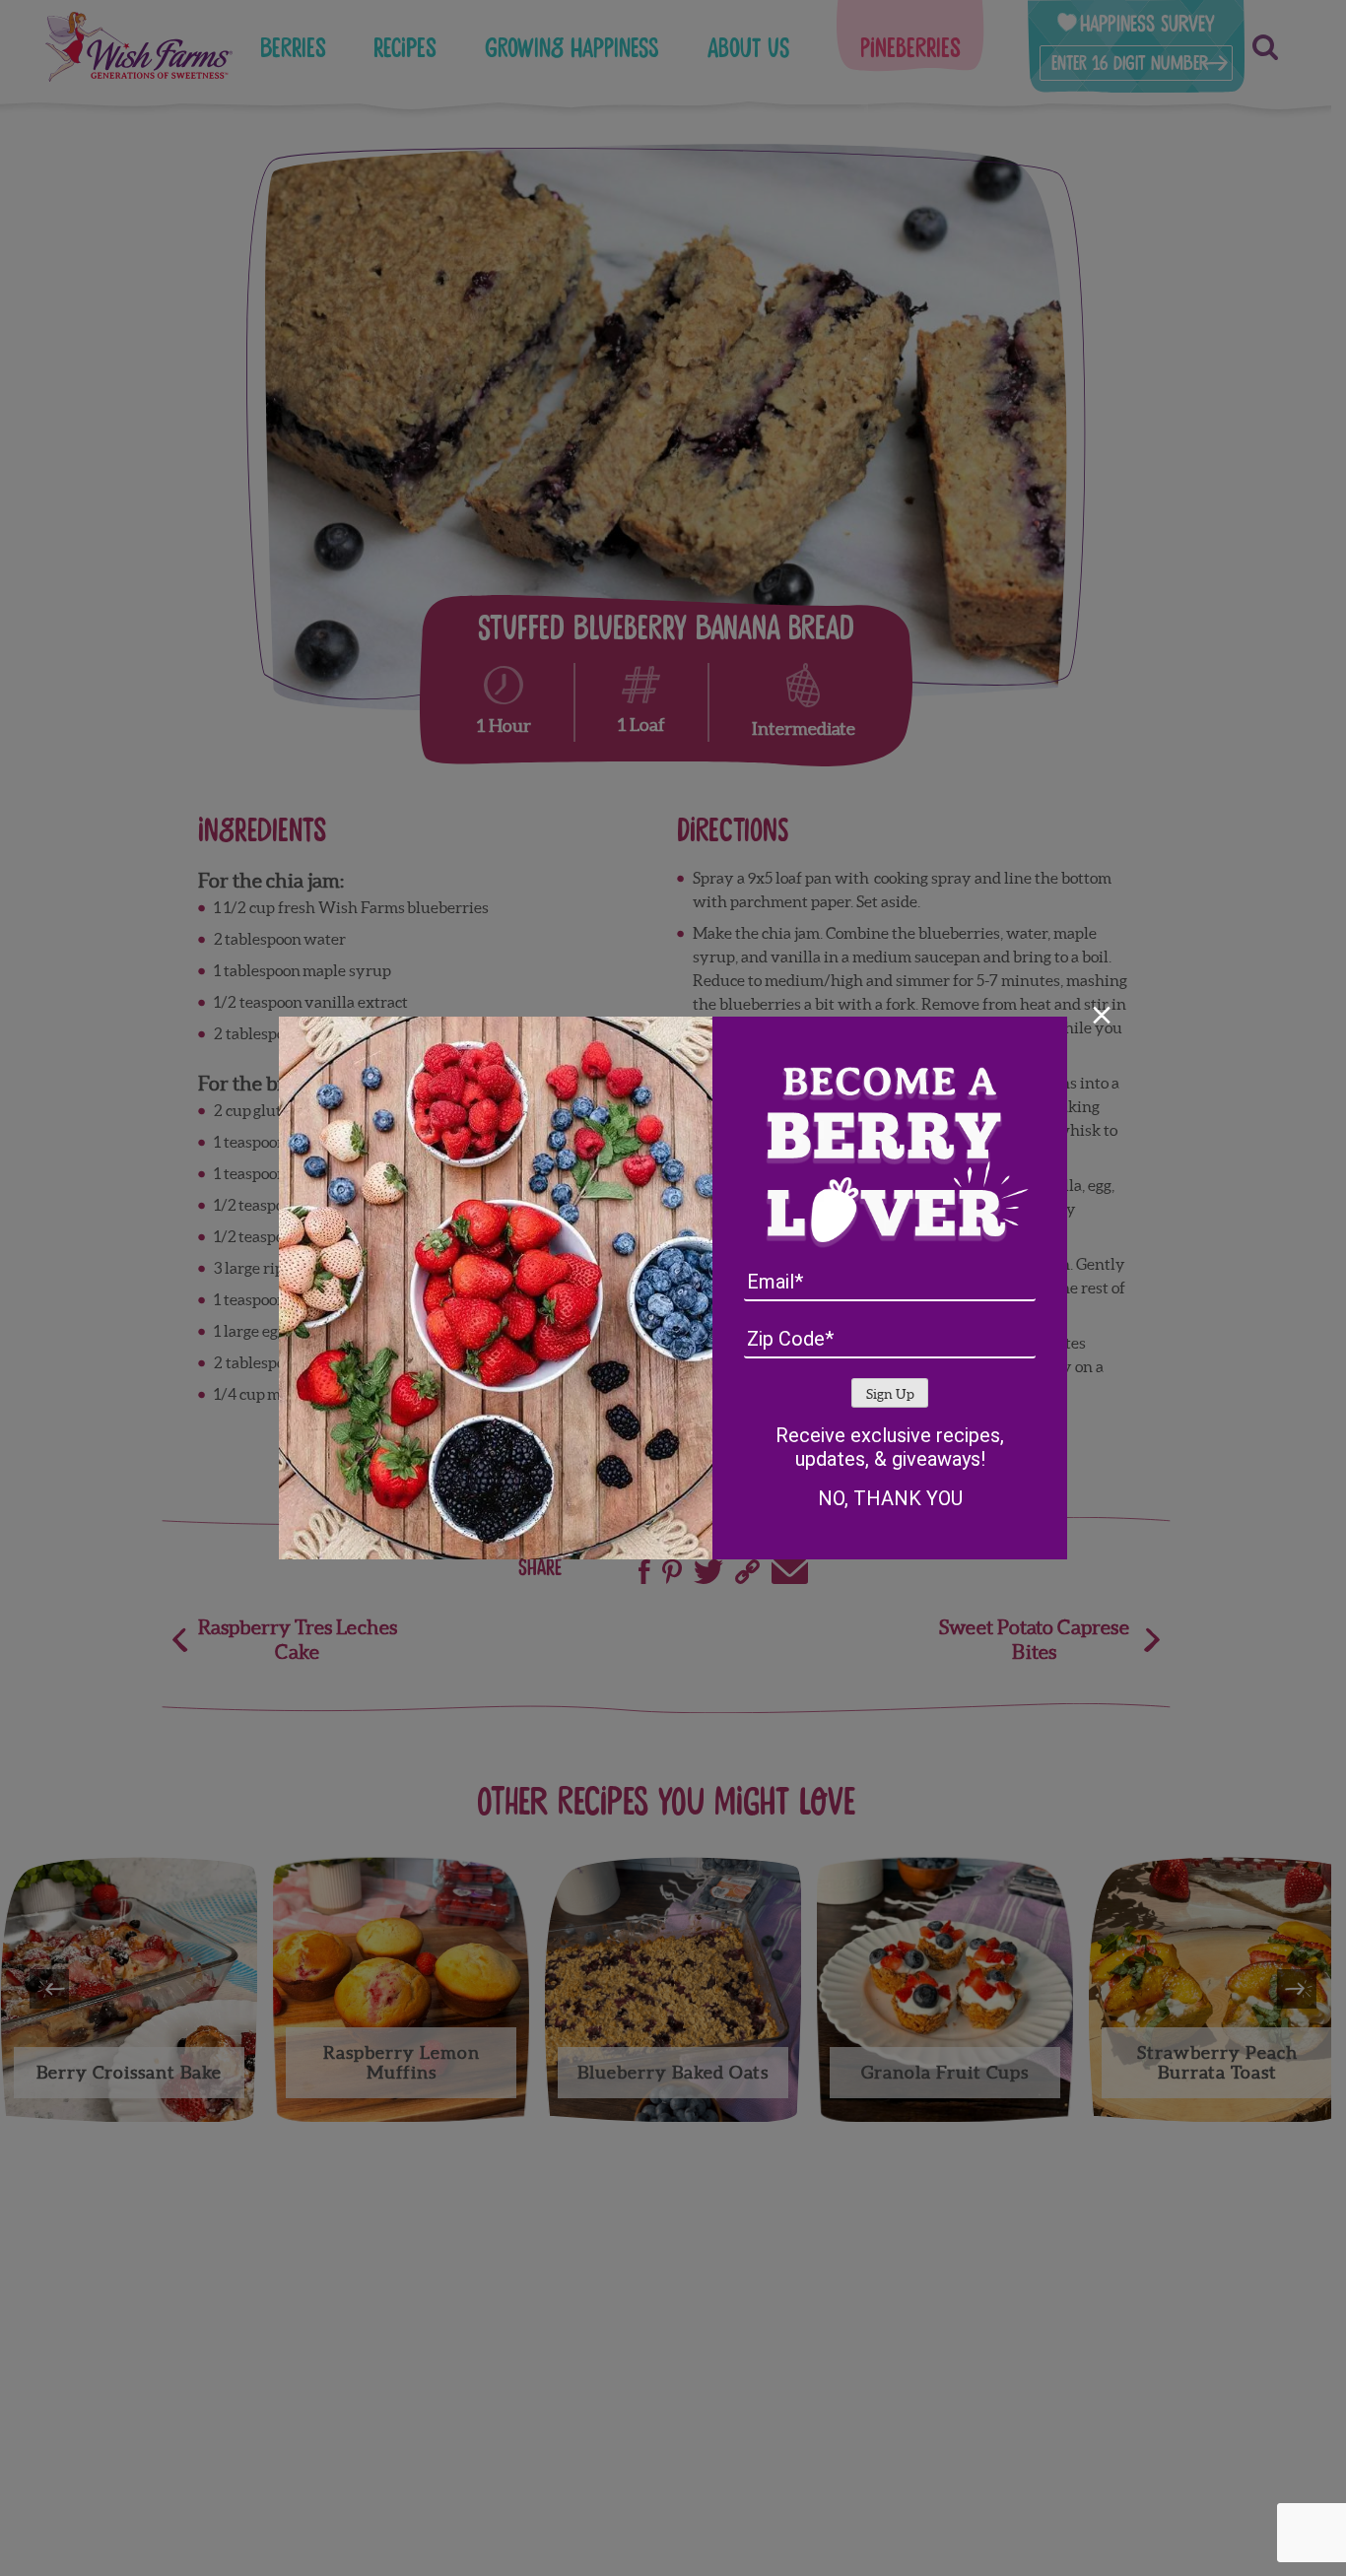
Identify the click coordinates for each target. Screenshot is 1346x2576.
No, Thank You (890, 1498)
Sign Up (890, 1394)
